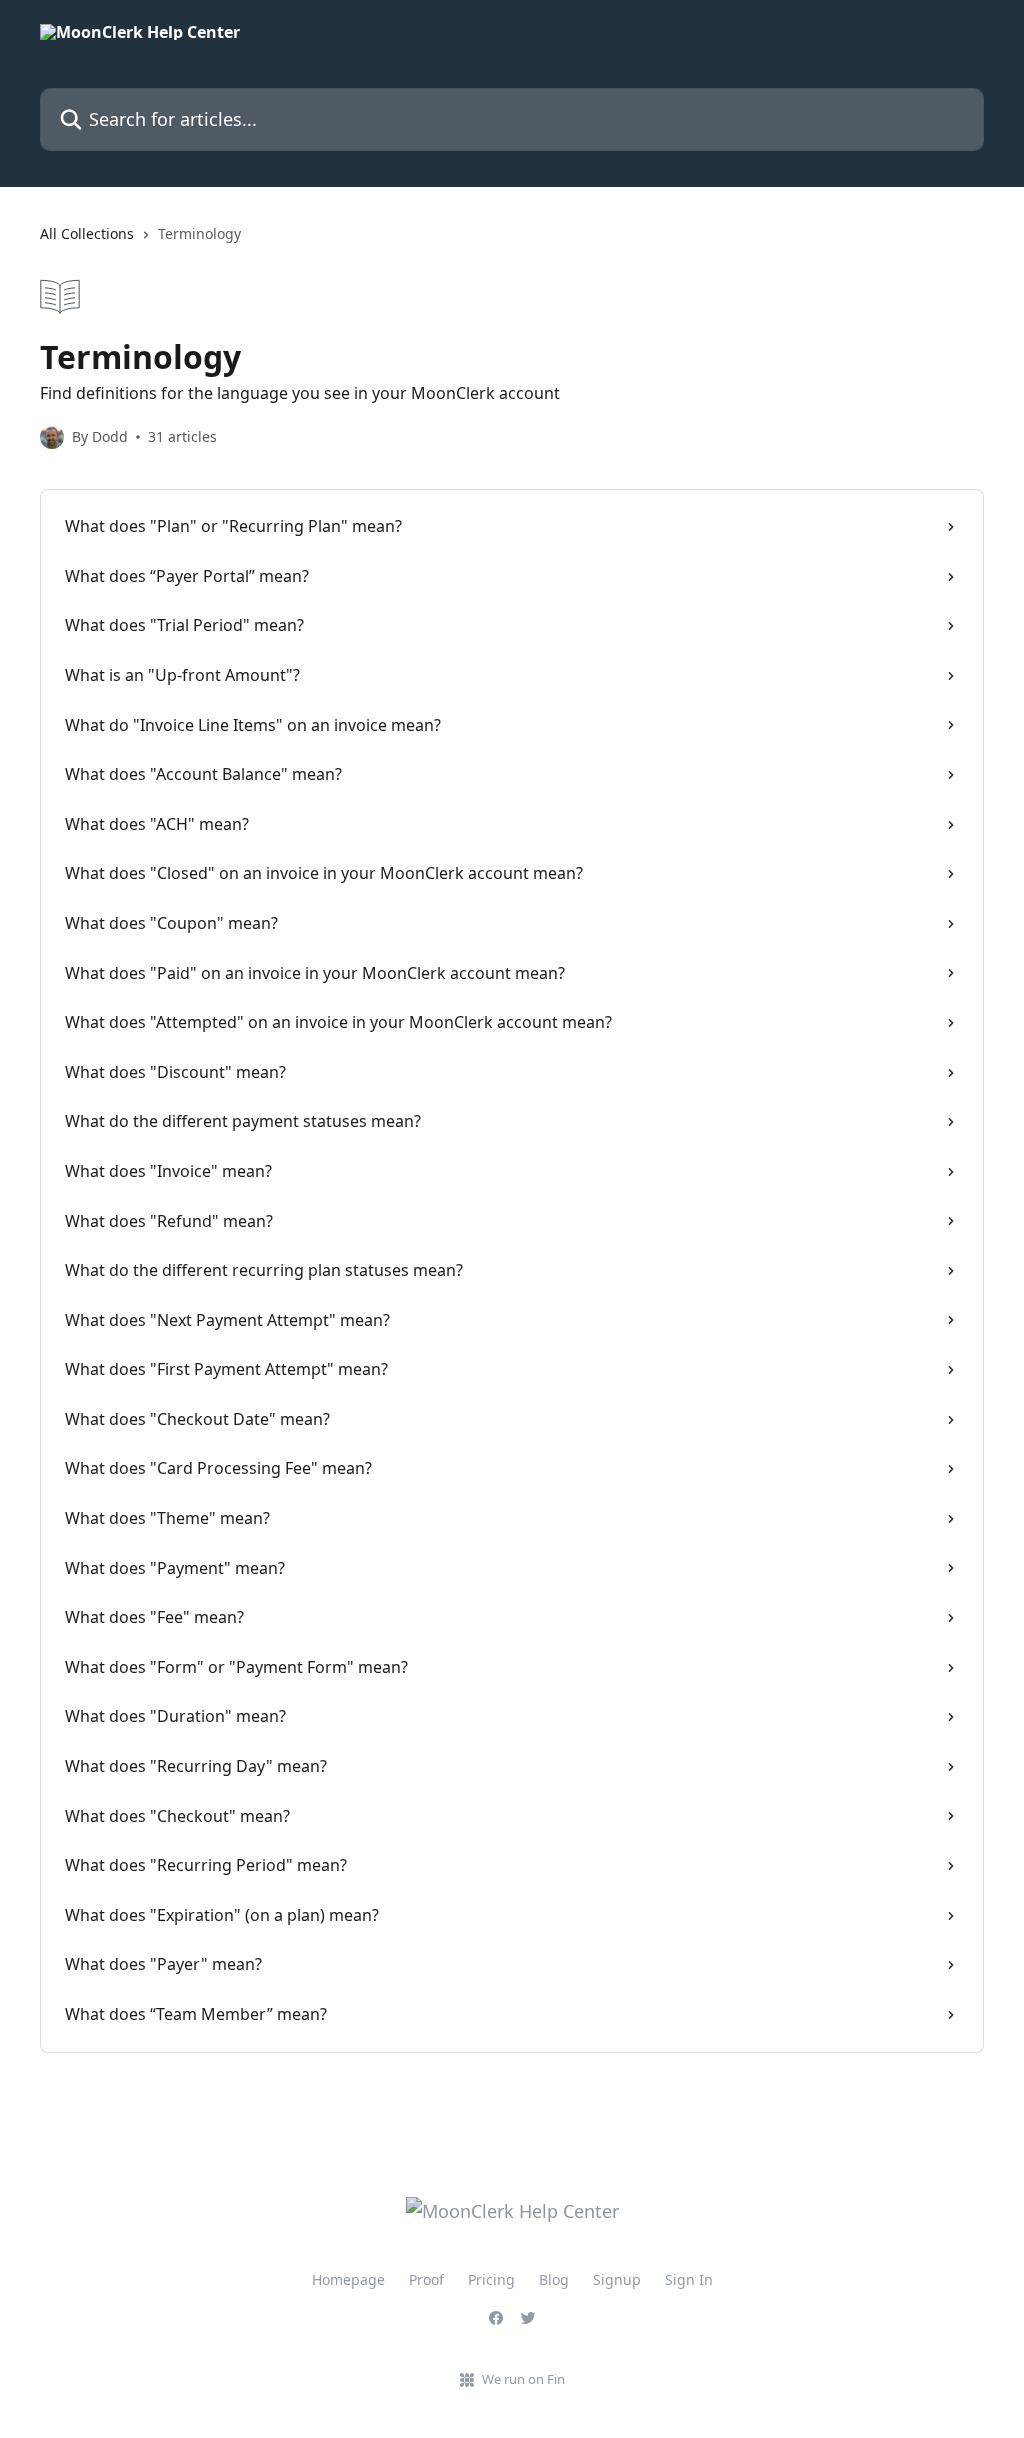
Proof (426, 2279)
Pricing (491, 2279)
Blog (554, 2279)
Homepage (348, 2279)
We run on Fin (523, 2379)
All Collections (87, 233)
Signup (617, 2279)
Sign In (689, 2279)
